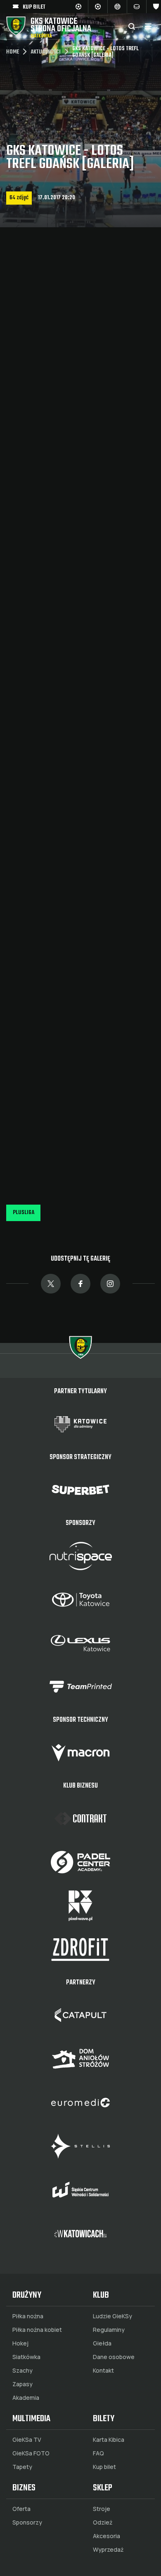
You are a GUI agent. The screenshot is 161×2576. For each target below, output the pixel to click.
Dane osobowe (114, 2357)
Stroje (102, 2509)
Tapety (22, 2467)
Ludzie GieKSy (112, 2316)
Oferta (21, 2509)
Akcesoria (107, 2536)
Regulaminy (109, 2330)
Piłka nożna (28, 2316)
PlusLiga (24, 1213)
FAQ (98, 2453)
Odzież (103, 2522)
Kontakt (103, 2371)
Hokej (20, 2343)
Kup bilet (104, 2467)
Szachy (22, 2371)
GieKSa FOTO (31, 2453)
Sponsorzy (27, 2522)
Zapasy (22, 2384)
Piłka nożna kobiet (37, 2330)
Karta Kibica (109, 2440)
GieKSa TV (27, 2440)
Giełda (102, 2343)
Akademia (26, 2398)
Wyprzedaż (108, 2550)
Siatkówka (26, 2357)
